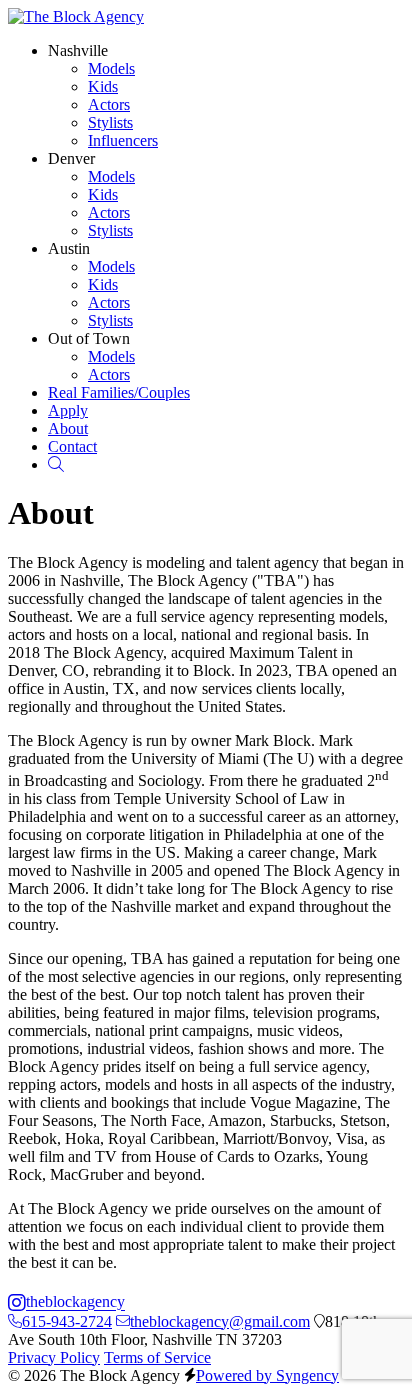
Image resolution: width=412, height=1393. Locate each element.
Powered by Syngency (267, 1375)
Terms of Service (157, 1357)
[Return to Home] (76, 16)
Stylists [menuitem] (110, 122)
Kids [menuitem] (103, 86)
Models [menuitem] (111, 68)
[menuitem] (119, 392)
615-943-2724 (67, 1321)
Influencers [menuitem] (123, 140)
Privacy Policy (54, 1357)
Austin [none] (69, 248)
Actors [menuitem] (109, 104)
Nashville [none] (78, 50)
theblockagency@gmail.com (220, 1321)
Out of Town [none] (89, 338)
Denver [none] (71, 158)
